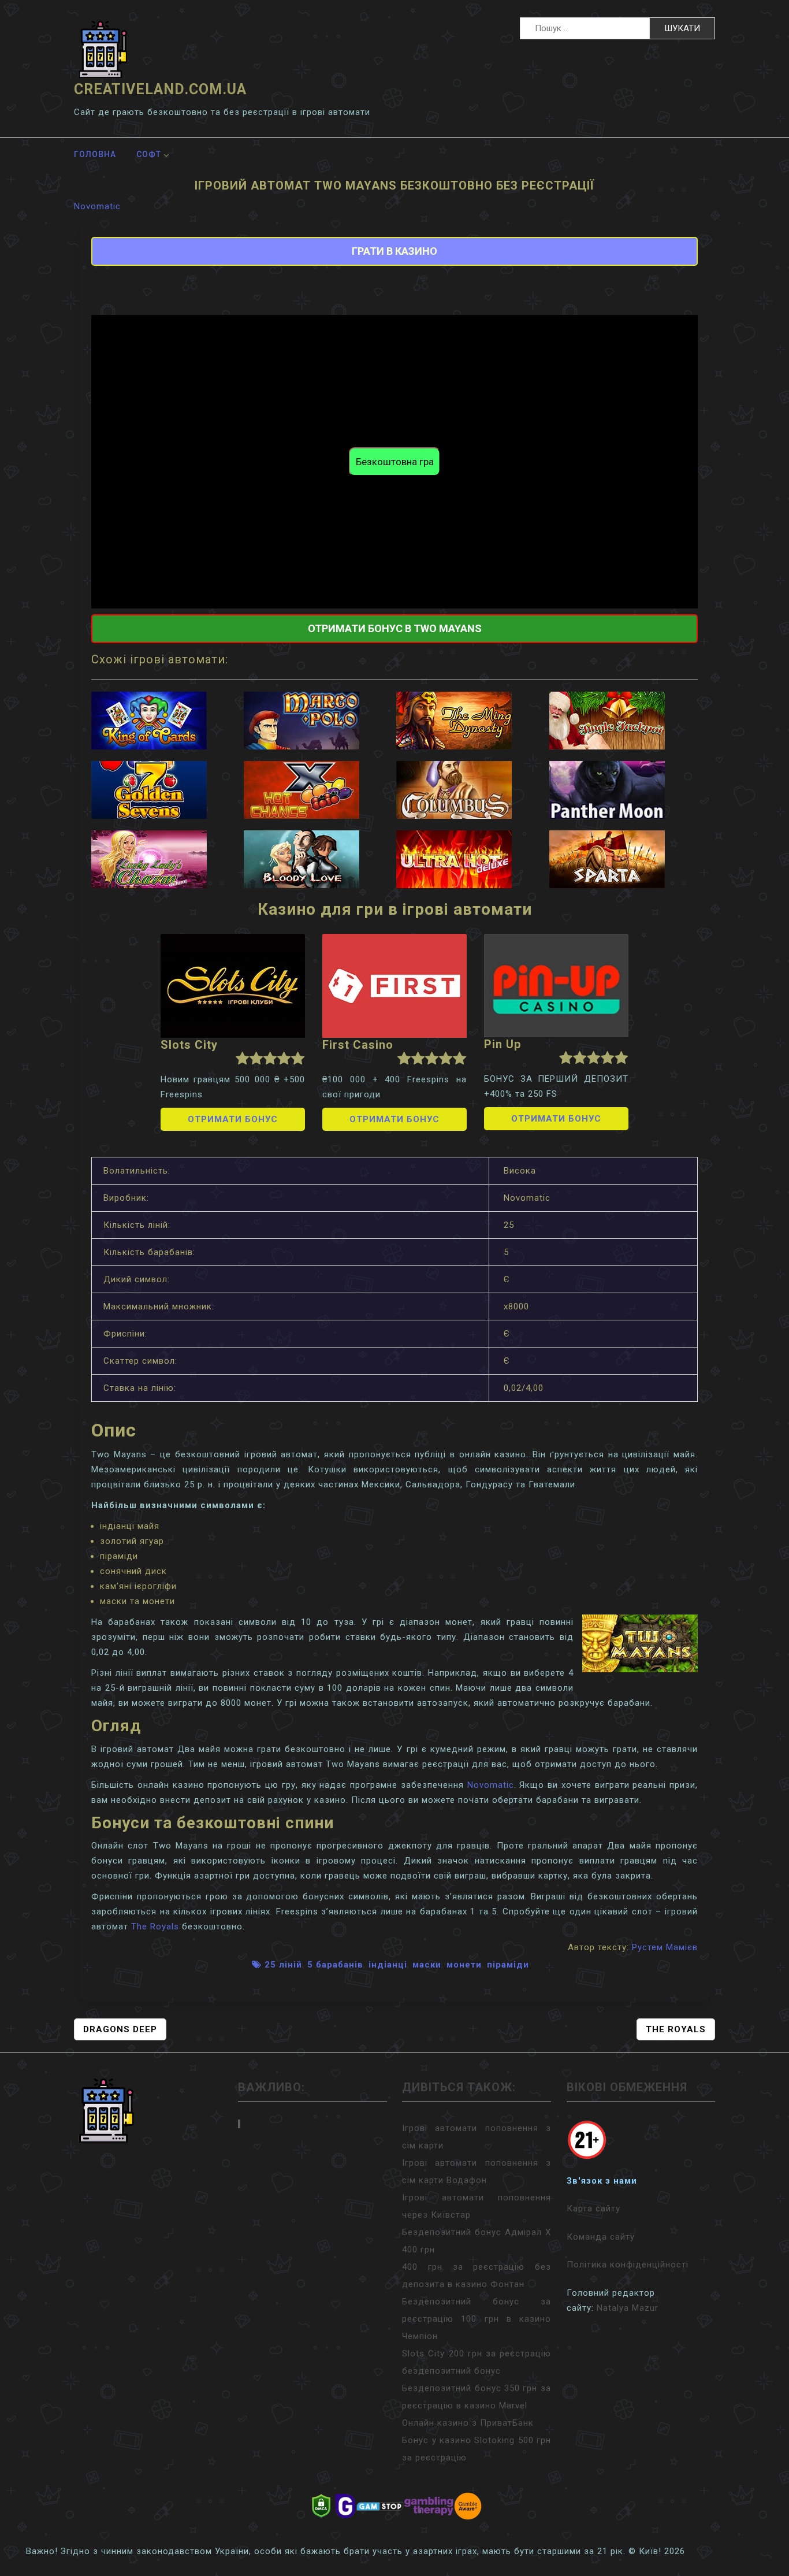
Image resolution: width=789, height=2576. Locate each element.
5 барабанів (335, 1965)
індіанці (388, 1965)
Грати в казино (394, 251)
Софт (149, 154)
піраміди (508, 1965)
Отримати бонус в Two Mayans (395, 628)
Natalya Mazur (628, 2308)
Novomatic (97, 206)
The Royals (155, 1927)
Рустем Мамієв (665, 1947)
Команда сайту (601, 2237)
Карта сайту (593, 2208)
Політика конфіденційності (628, 2265)
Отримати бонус (233, 1119)
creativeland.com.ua (160, 89)
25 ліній (283, 1965)
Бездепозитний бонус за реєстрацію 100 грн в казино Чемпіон (477, 2319)
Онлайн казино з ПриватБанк (468, 2423)
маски (427, 1965)
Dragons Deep (120, 2029)
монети (464, 1965)
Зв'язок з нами (602, 2181)
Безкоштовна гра (395, 462)
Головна (95, 154)
